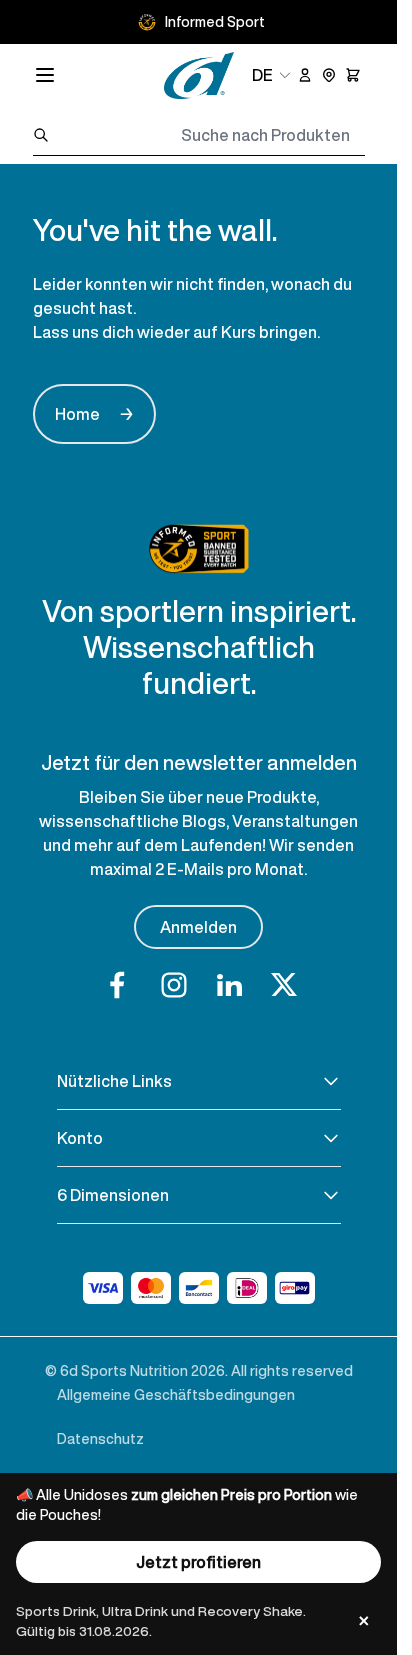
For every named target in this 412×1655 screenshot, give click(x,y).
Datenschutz (100, 1438)
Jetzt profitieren (198, 1562)
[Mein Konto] (305, 75)
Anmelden (198, 927)
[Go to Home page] (199, 75)
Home (94, 414)
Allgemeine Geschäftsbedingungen (176, 1394)
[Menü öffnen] (45, 75)
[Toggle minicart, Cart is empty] (353, 75)
